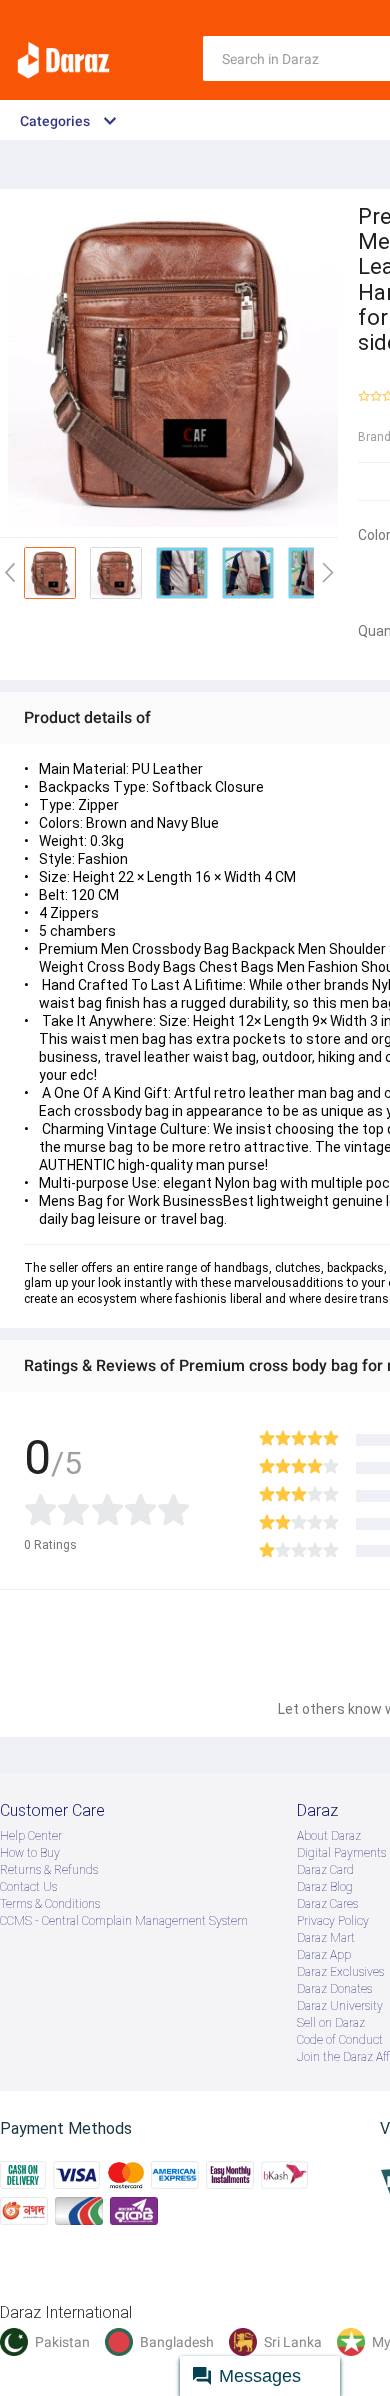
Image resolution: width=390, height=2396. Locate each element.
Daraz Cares (327, 1904)
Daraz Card (325, 1870)
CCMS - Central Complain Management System (124, 1921)
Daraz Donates (334, 1989)
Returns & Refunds (49, 1870)
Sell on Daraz (331, 2023)
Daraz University (340, 2006)
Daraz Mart (326, 1938)
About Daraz (329, 1836)
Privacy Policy (333, 1921)
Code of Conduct (340, 2040)
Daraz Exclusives (340, 1972)
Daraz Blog (325, 1887)
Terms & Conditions (50, 1904)
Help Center (31, 1836)
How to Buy (30, 1853)
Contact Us (28, 1887)
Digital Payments (341, 1853)
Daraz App (324, 1955)
